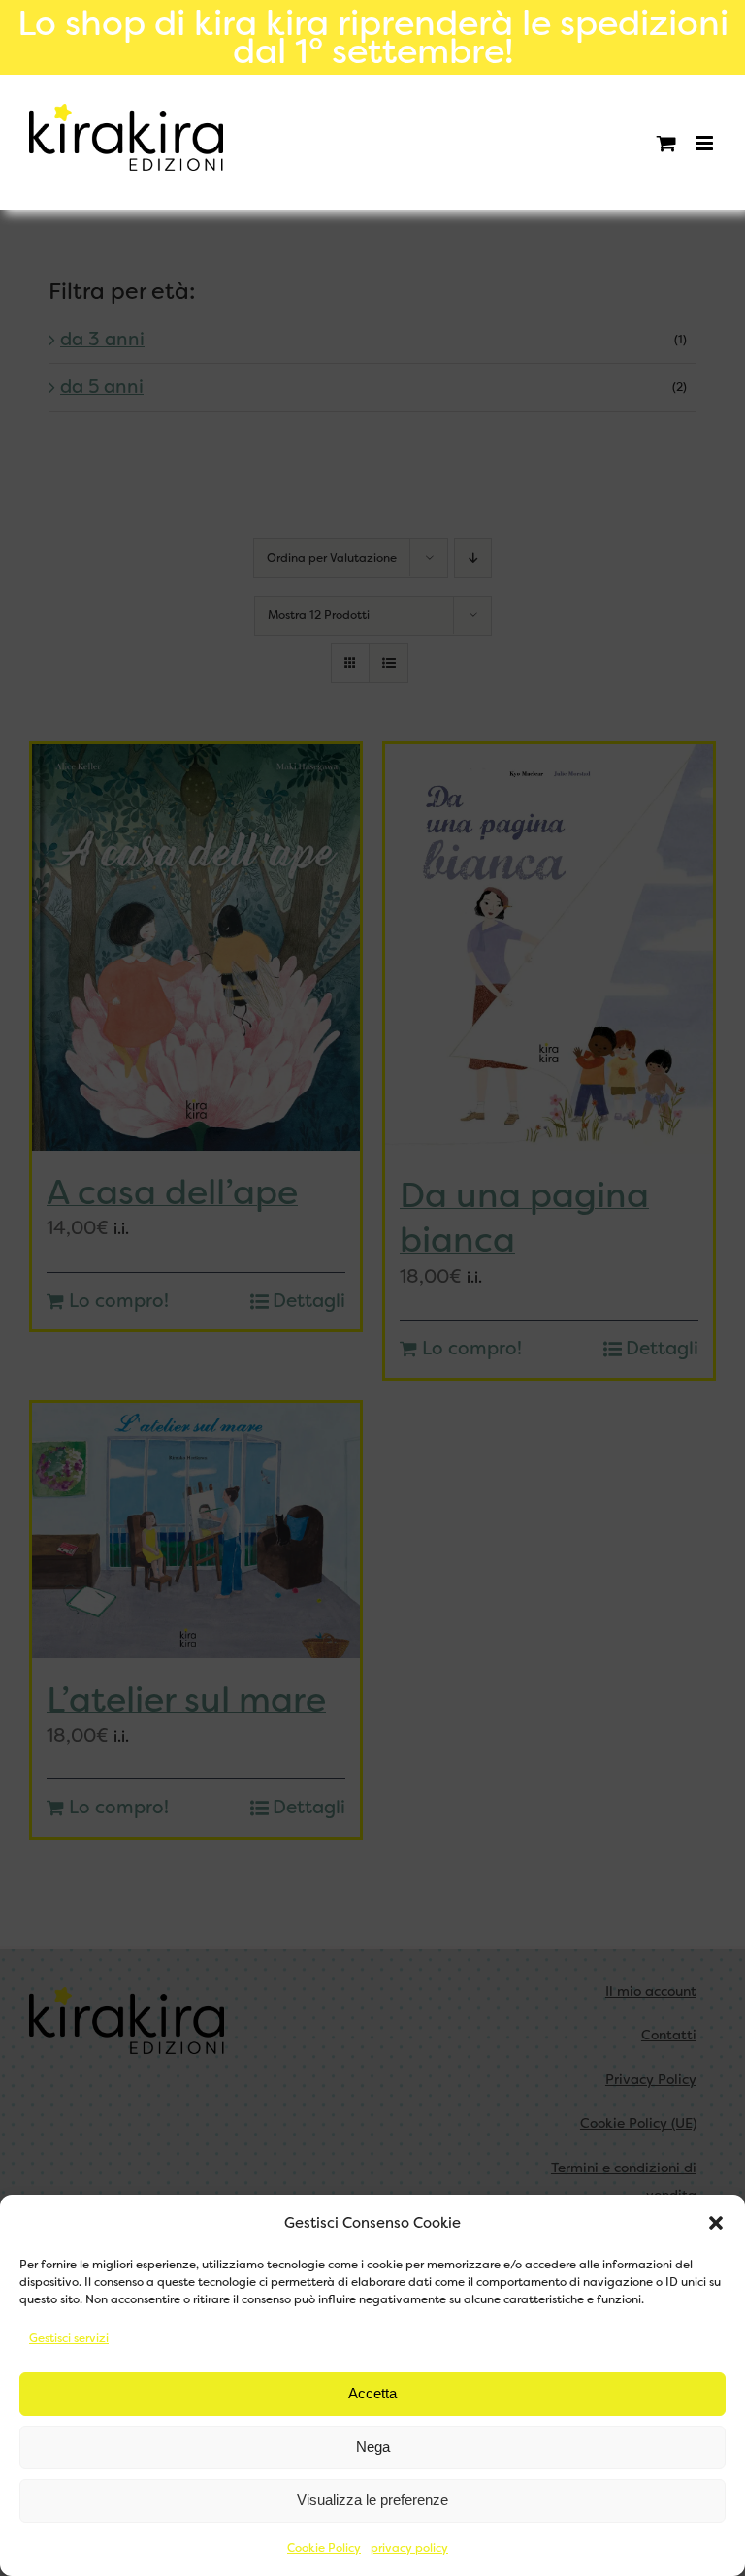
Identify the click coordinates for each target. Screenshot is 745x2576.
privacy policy (409, 2548)
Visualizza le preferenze (372, 2500)
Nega (373, 2446)
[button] (716, 2223)
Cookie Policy (324, 2548)
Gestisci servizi (69, 2338)
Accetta (372, 2393)
